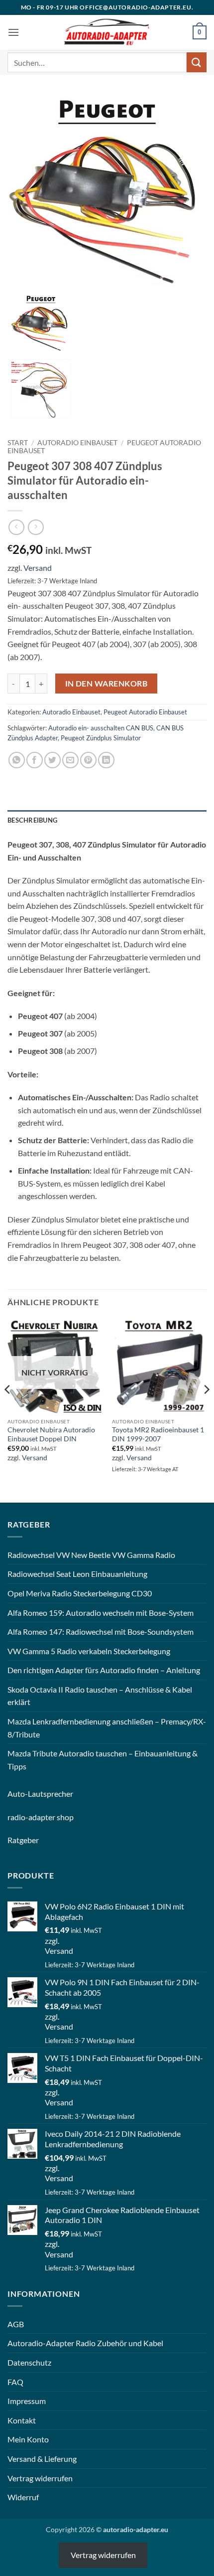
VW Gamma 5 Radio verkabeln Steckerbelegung (89, 1651)
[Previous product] (36, 527)
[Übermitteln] (197, 62)
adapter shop (51, 1817)
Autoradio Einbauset (77, 443)
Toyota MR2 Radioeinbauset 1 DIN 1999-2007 (158, 1434)
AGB (16, 2324)
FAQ (15, 2382)
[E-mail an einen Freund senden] (70, 760)
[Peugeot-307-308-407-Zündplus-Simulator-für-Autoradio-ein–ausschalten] (107, 193)
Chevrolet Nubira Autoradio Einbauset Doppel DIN (51, 1434)
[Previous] (8, 1409)
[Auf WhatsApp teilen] (17, 760)
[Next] (206, 1409)
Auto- (18, 1794)
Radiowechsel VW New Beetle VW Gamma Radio (91, 1555)
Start (18, 443)
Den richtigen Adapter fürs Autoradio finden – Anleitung (104, 1670)
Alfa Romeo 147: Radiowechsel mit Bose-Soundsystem (101, 1631)
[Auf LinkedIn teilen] (106, 760)
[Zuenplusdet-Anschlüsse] (41, 388)
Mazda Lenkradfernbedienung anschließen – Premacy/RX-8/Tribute (107, 1728)
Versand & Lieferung (42, 2459)
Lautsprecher (51, 1794)
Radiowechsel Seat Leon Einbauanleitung (77, 1574)
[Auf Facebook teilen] (35, 760)
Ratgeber (23, 1840)
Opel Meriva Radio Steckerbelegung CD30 (80, 1593)
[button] (13, 32)
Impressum (27, 2401)
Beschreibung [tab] (32, 820)
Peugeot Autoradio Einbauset (145, 712)
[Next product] (16, 527)
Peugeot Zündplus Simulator (101, 738)
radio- (18, 1817)
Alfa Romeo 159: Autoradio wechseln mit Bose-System (101, 1613)
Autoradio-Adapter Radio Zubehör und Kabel (85, 2343)
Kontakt (22, 2420)
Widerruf (23, 2497)
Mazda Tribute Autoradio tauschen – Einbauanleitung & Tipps (103, 1760)
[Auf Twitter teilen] (53, 760)
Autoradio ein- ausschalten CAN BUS (101, 728)
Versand (38, 568)
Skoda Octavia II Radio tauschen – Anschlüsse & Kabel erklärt (100, 1696)
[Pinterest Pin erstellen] (88, 760)
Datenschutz (29, 2362)
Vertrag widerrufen (40, 2478)
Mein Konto (28, 2439)
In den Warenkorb (106, 684)
